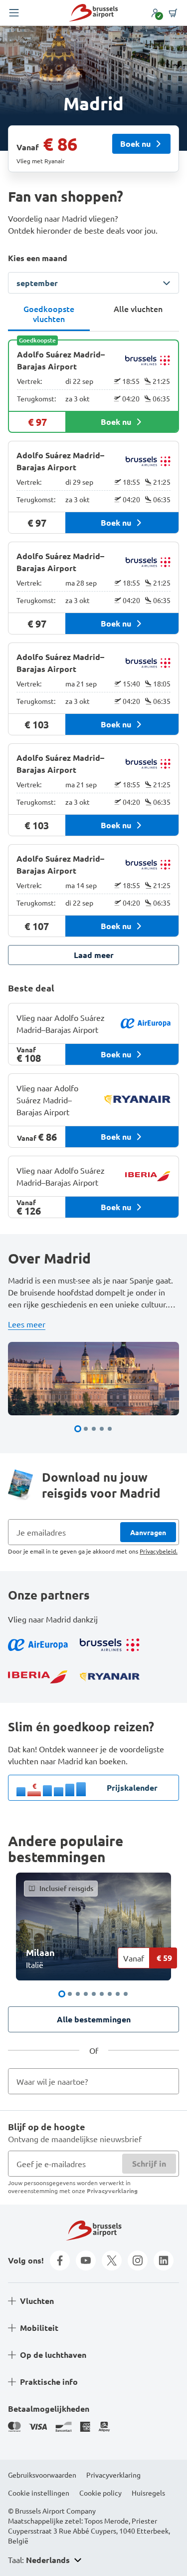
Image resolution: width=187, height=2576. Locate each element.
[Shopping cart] (173, 13)
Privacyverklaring (112, 2191)
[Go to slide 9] (126, 1994)
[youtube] (86, 2260)
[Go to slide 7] (110, 1994)
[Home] (93, 13)
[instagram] (138, 2260)
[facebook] (60, 2260)
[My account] (155, 13)
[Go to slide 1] (78, 1429)
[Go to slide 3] (94, 1429)
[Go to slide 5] (110, 1429)
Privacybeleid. (159, 1551)
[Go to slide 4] (102, 1429)
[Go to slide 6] (102, 1994)
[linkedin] (164, 2260)
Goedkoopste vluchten (49, 314)
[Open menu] (14, 13)
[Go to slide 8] (118, 1994)
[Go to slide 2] (86, 1429)
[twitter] (112, 2260)
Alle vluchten (138, 309)
